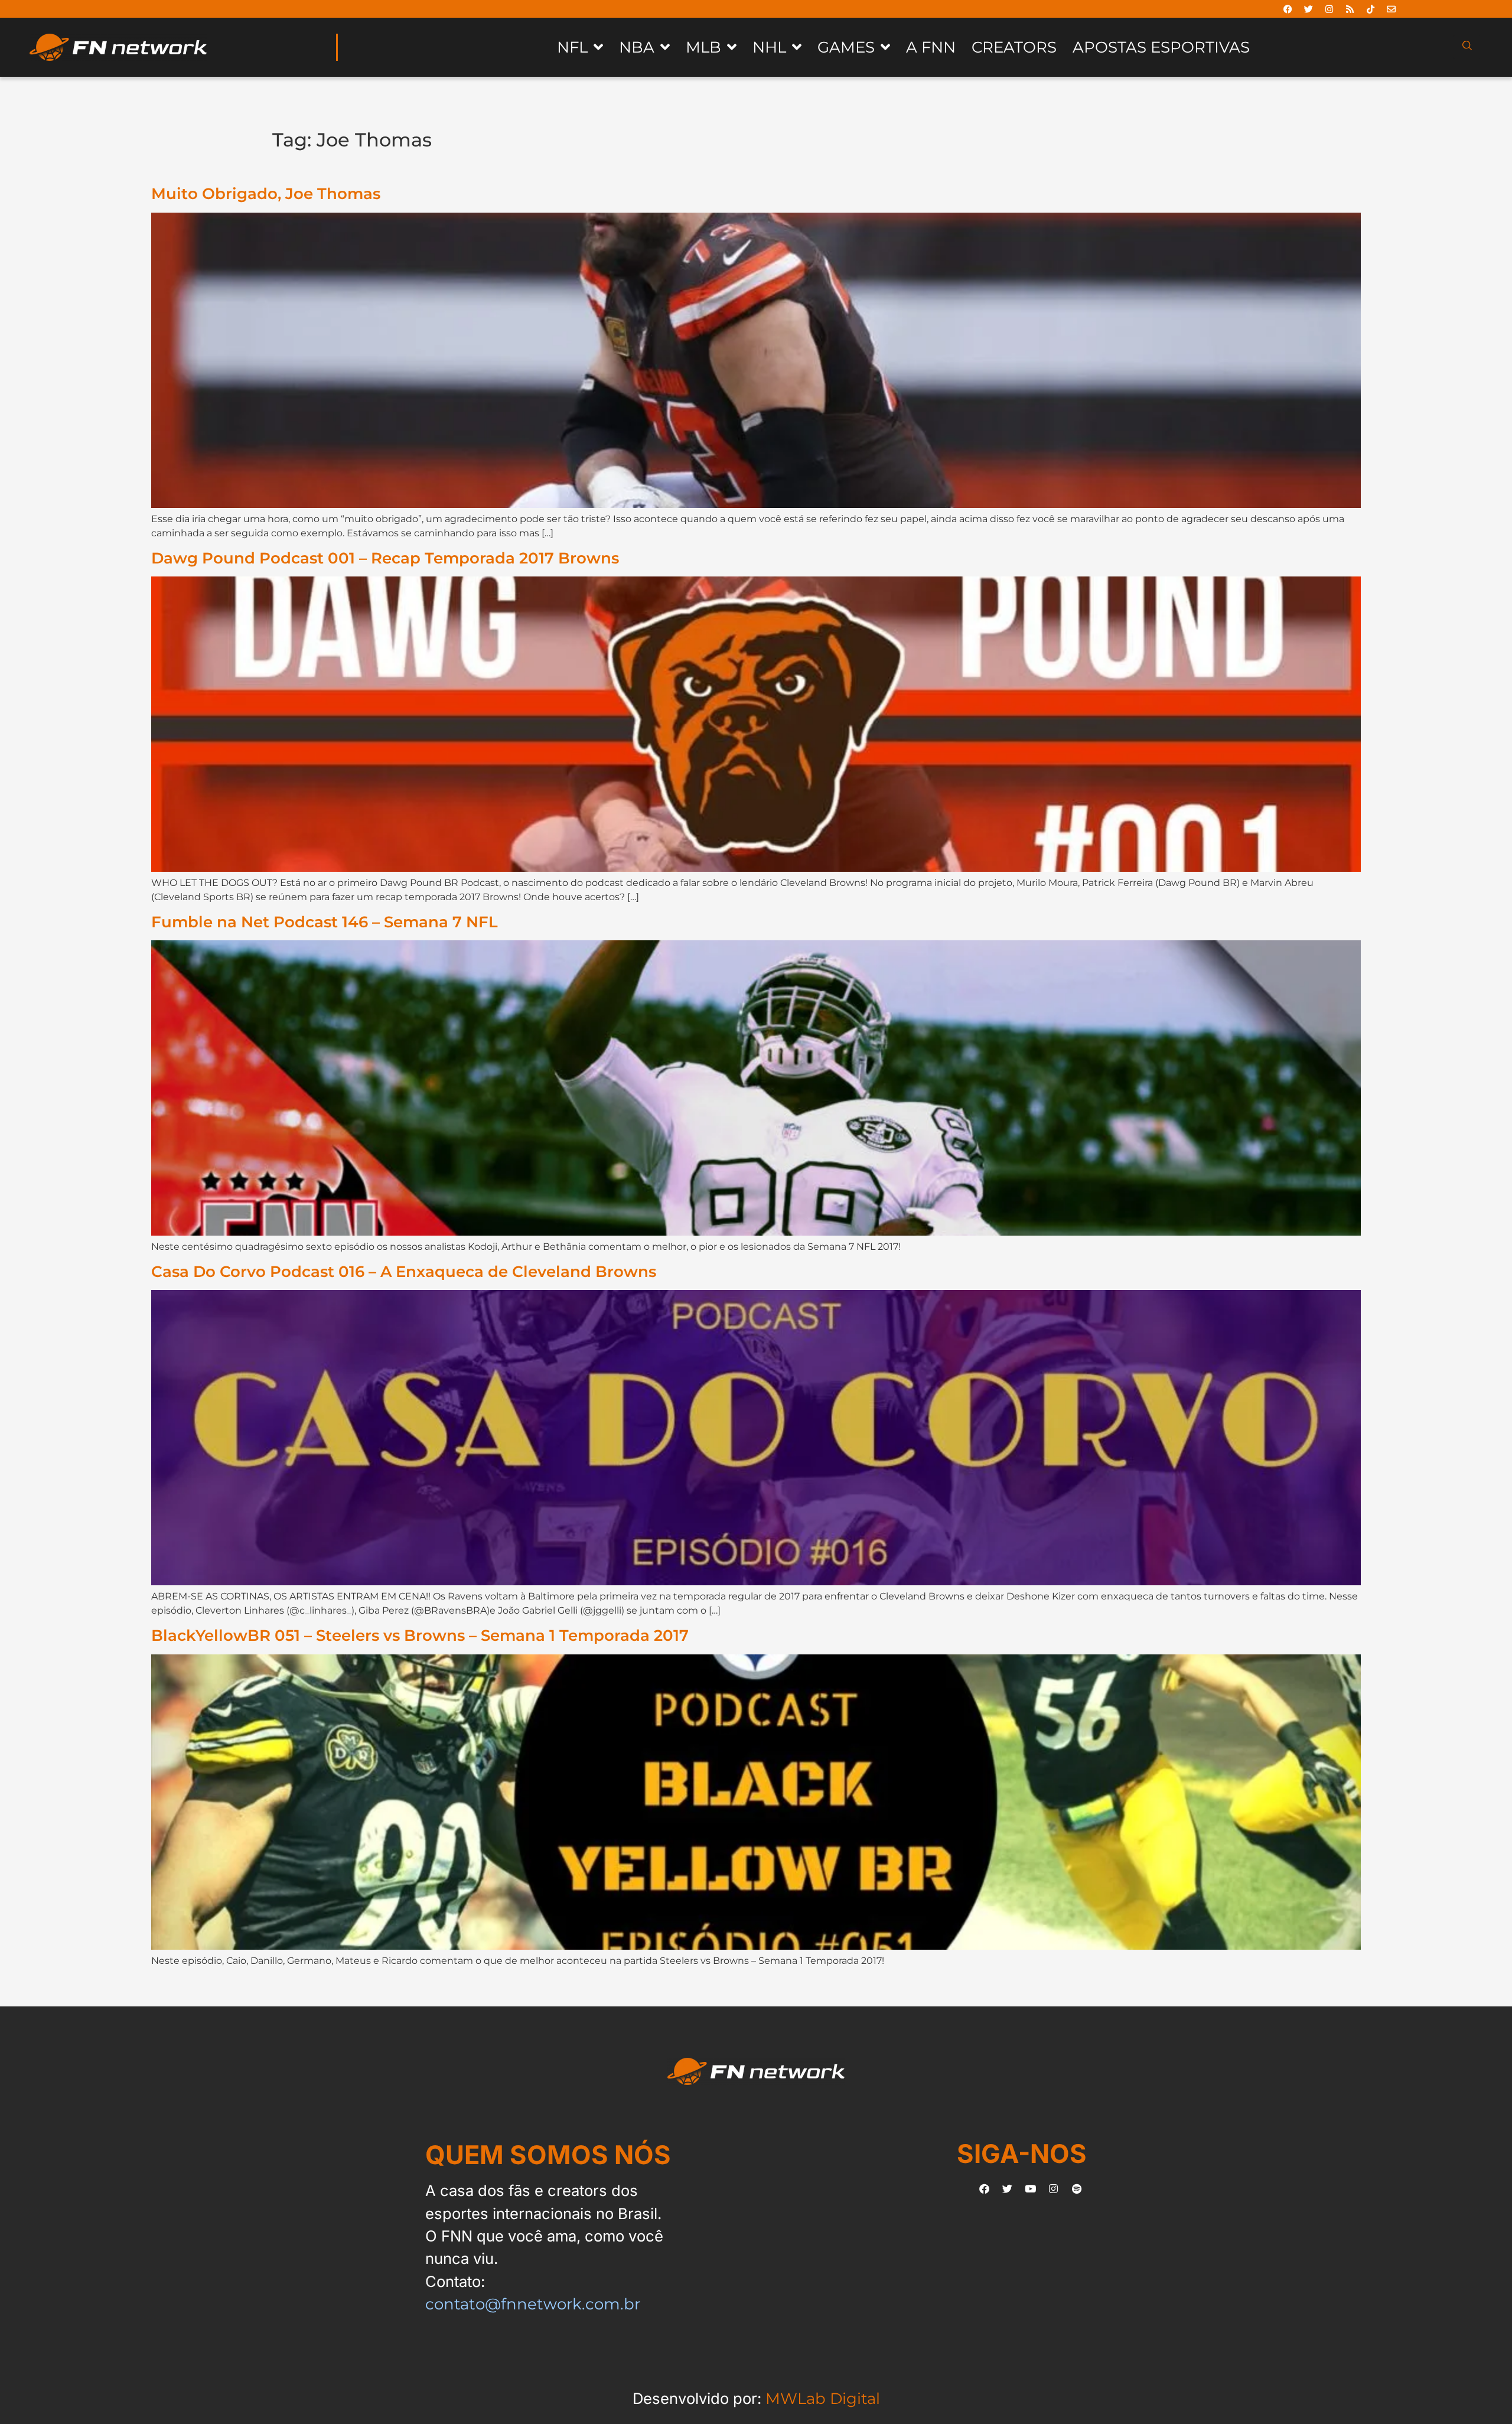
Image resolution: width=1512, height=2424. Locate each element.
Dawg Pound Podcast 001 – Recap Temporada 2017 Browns (385, 558)
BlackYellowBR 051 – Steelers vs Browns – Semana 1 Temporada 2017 (420, 1635)
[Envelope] (1392, 9)
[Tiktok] (1371, 9)
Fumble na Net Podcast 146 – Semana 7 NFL (325, 922)
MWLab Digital (823, 2398)
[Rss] (1350, 9)
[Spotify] (1077, 2188)
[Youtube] (1031, 2188)
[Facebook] (1288, 9)
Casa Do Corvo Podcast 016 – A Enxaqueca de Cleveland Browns (404, 1271)
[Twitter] (1309, 9)
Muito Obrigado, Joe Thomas (266, 193)
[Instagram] (1329, 9)
